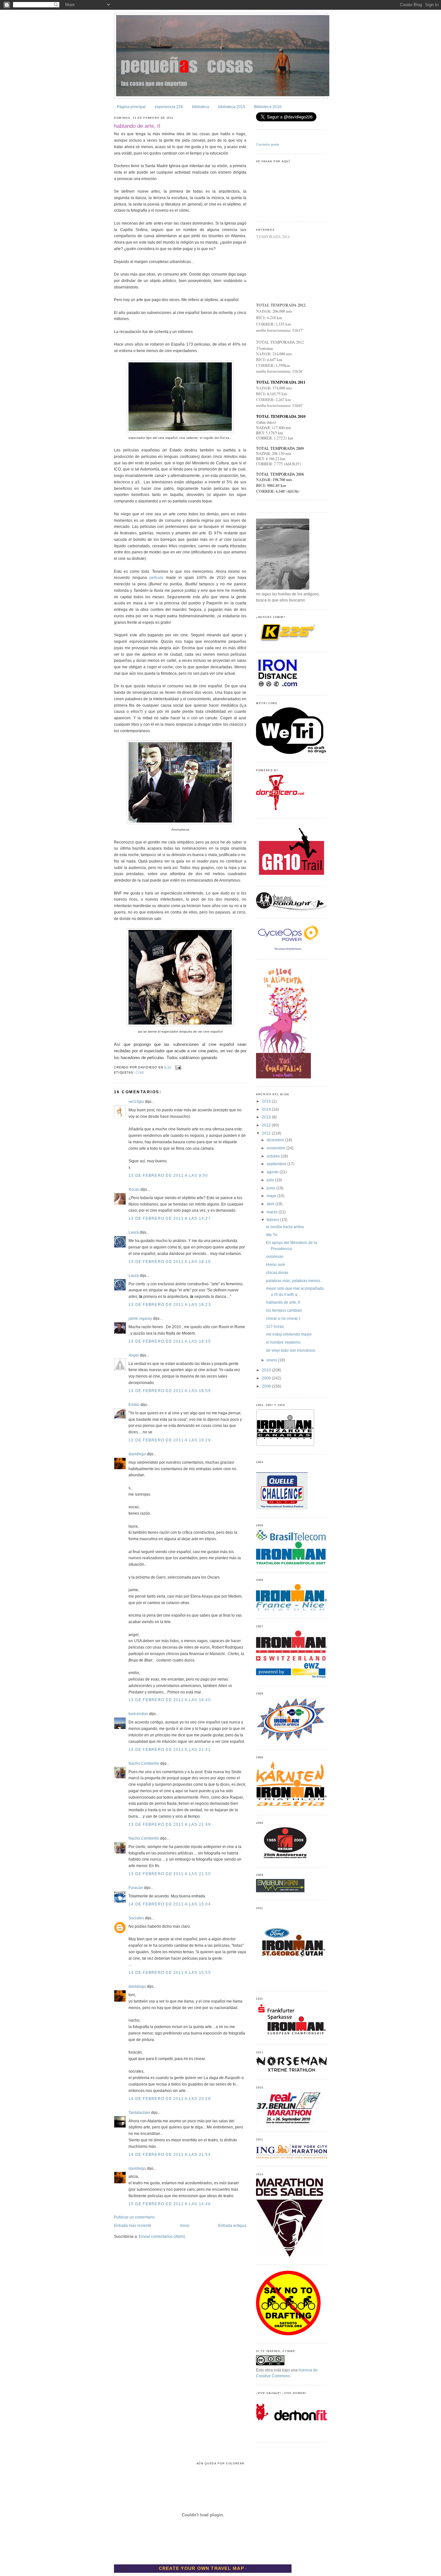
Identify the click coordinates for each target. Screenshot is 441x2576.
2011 (267, 1133)
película (156, 578)
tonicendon (138, 1714)
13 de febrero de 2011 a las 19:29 (170, 1440)
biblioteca (201, 107)
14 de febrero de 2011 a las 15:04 (170, 1904)
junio (272, 1188)
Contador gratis (267, 144)
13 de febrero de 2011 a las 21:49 (170, 1824)
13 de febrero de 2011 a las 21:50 (170, 1874)
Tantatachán (139, 2113)
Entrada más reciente (133, 2226)
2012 (267, 1125)
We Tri (272, 1235)
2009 (267, 1378)
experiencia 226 (169, 107)
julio (271, 1180)
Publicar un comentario (134, 2217)
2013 (267, 1117)
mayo (272, 1196)
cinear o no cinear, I (283, 1318)
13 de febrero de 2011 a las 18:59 (170, 1391)
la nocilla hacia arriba (285, 1227)
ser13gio (136, 1102)
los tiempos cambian (284, 1310)
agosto (273, 1172)
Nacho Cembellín (144, 1763)
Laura (134, 1232)
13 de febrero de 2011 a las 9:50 (168, 1176)
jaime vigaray (140, 1318)
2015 (267, 1101)
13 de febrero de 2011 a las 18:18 (170, 1262)
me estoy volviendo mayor (289, 1334)
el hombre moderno (283, 1342)
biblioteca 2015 (232, 107)
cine (140, 1073)
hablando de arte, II (137, 126)
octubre (274, 1156)
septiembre (277, 1164)
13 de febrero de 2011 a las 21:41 (170, 1750)
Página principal (131, 107)
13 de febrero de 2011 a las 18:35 (170, 1341)
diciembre (276, 1140)
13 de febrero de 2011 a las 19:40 (170, 1700)
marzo (273, 1212)
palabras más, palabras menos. (294, 1281)
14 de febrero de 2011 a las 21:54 (170, 2155)
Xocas (134, 1189)
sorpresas (275, 1257)
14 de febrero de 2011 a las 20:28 (170, 2099)
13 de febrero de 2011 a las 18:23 (170, 1305)
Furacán (136, 1888)
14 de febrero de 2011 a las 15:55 (170, 1973)
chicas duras (277, 1273)
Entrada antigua (232, 2226)
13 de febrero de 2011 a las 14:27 (170, 1218)
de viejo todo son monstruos (291, 1350)
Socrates (136, 1918)
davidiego (137, 1454)
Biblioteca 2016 (268, 107)
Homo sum (276, 1265)
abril (271, 1204)
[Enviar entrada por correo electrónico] (178, 1067)
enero (272, 1360)
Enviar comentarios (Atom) (162, 2237)
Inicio (185, 2226)
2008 (267, 1386)
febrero (273, 1220)
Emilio (134, 1405)
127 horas (275, 1327)
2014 (267, 1109)
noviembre (277, 1148)
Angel (134, 1355)
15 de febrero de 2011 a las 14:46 (170, 2204)
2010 (267, 1370)
